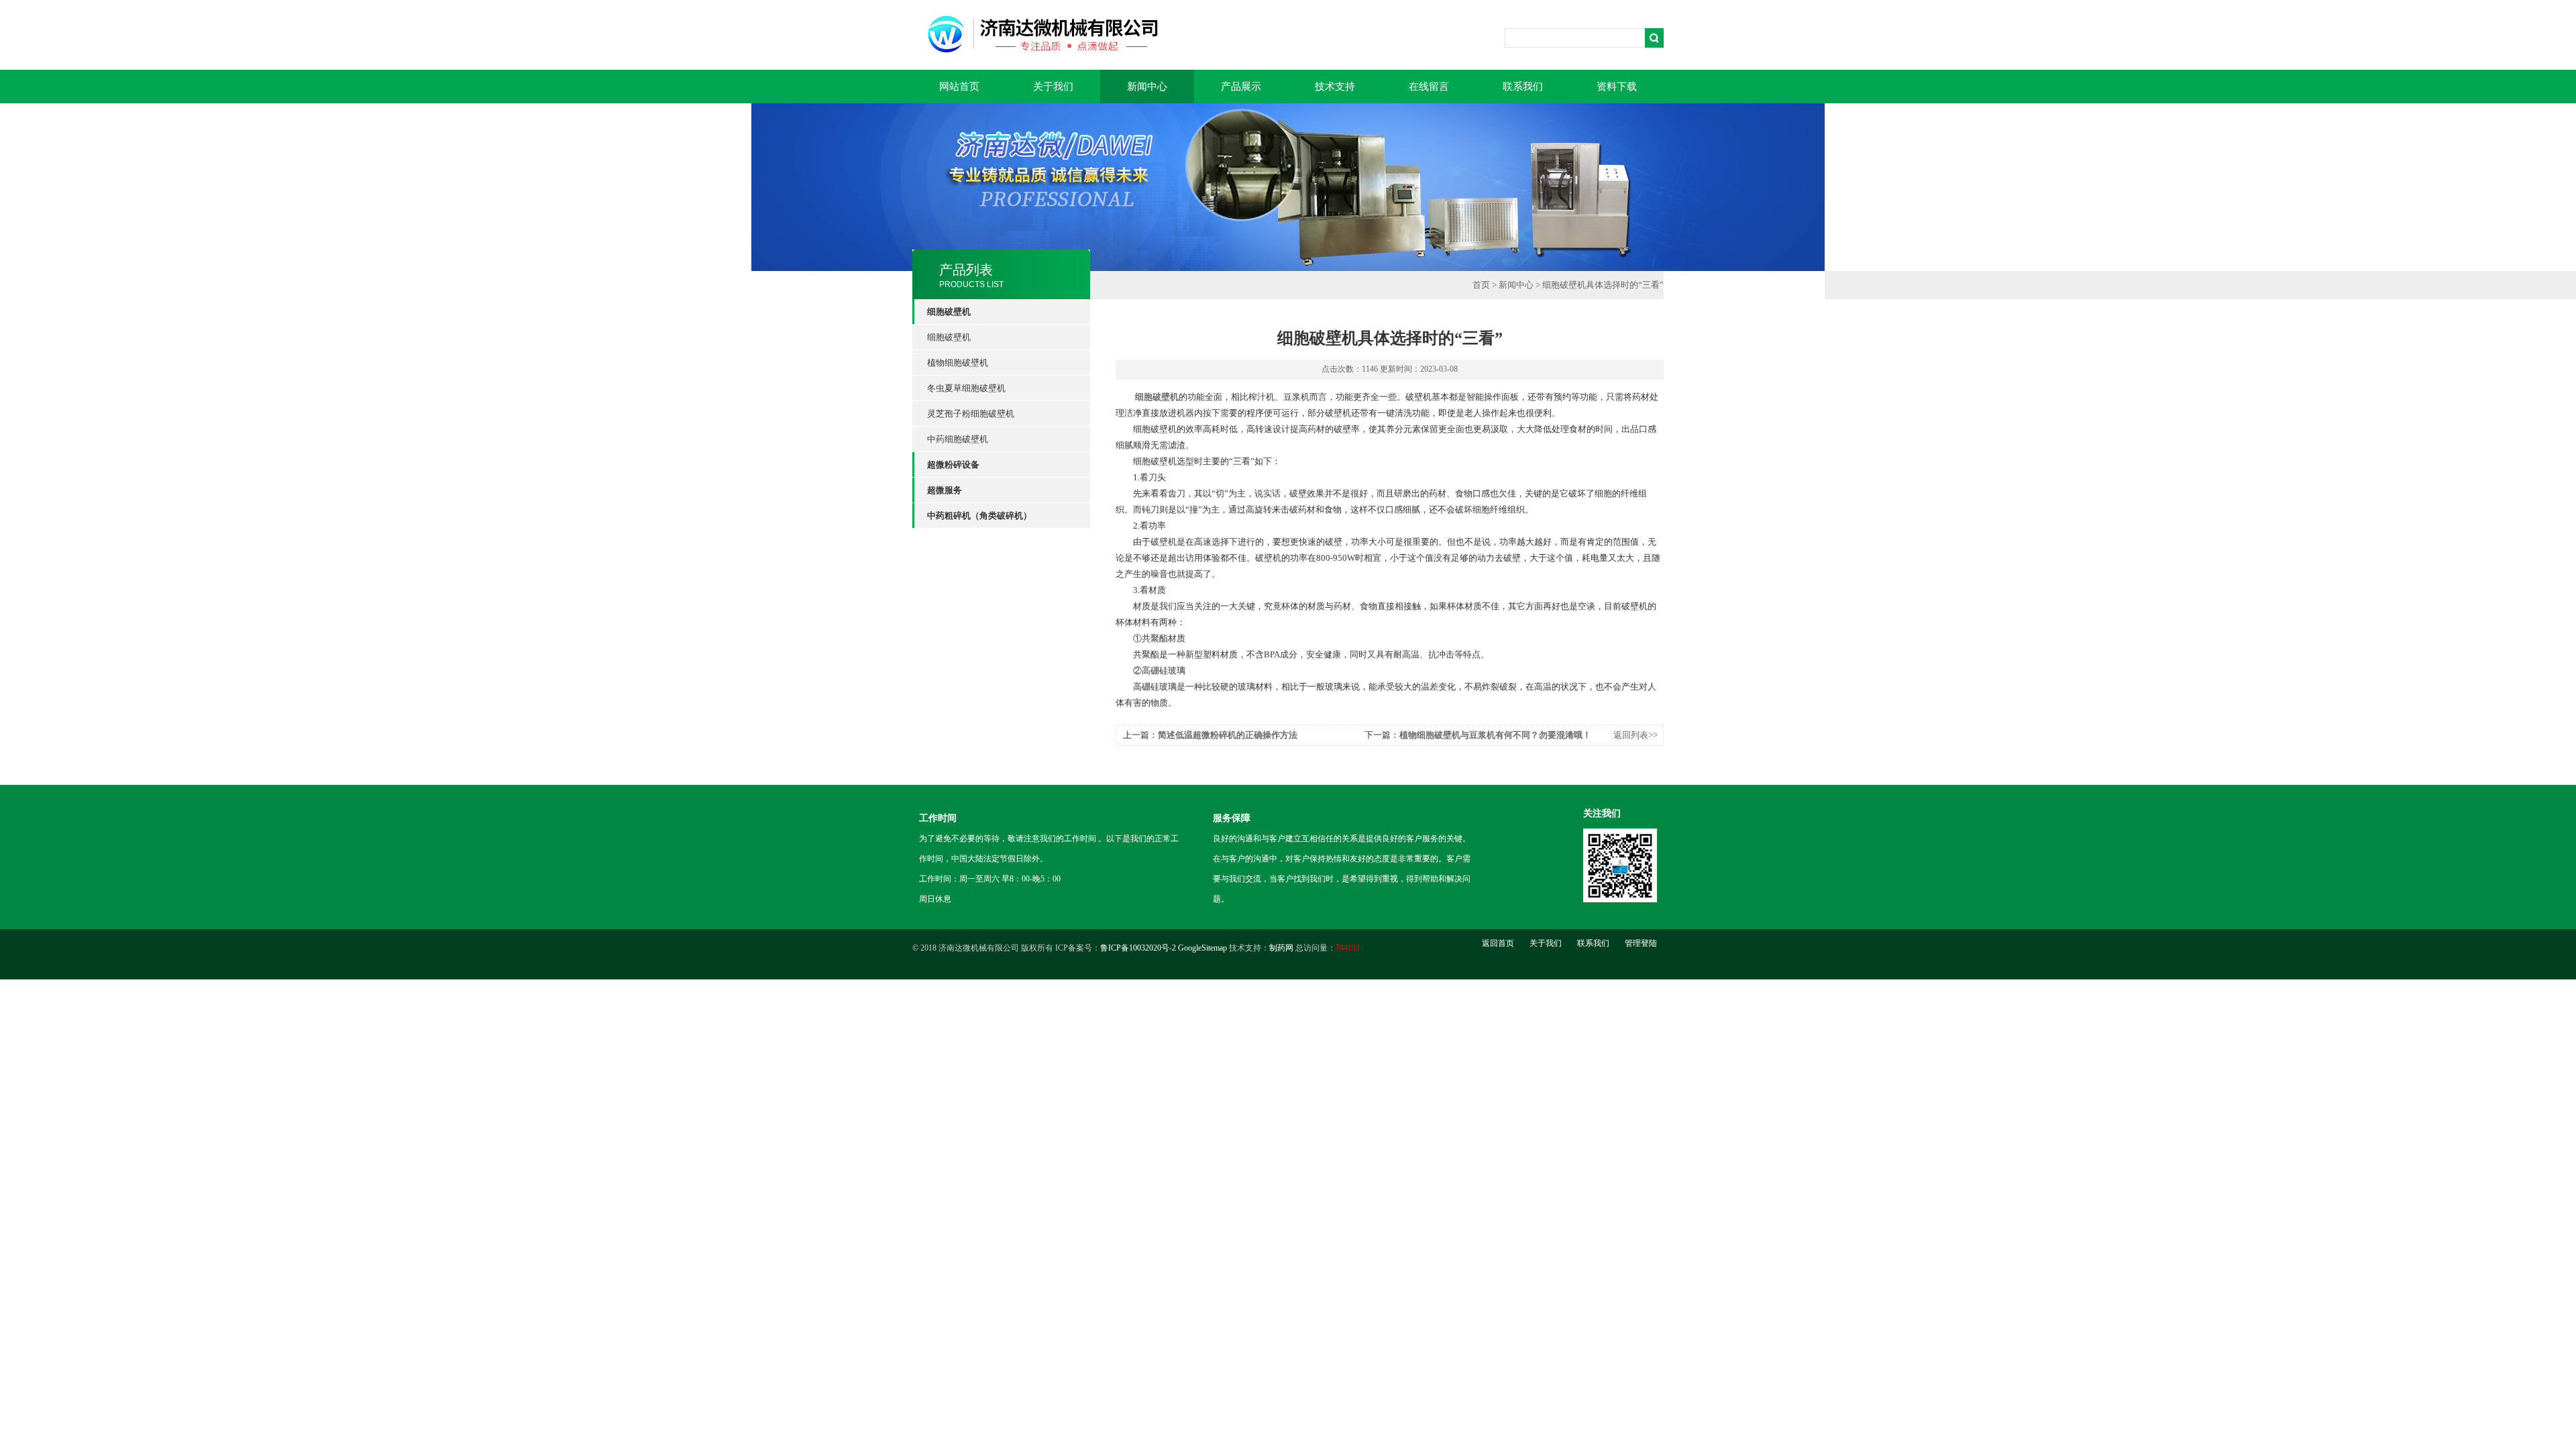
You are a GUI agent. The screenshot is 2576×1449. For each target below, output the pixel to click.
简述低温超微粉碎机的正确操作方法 (1228, 735)
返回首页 (1498, 943)
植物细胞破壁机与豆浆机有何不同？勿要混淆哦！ (1495, 735)
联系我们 (1523, 87)
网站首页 (959, 87)
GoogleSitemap (1202, 948)
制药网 (1281, 948)
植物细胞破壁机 (958, 363)
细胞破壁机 (949, 337)
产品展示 (1241, 87)
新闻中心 (1147, 87)
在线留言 (1429, 87)
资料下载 (1617, 87)
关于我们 (1053, 87)
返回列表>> (1635, 735)
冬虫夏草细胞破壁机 (966, 388)
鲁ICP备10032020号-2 (1138, 948)
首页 (1481, 285)
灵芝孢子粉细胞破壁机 (971, 414)
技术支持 (1335, 87)
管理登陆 (1641, 943)
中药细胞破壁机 (958, 439)
